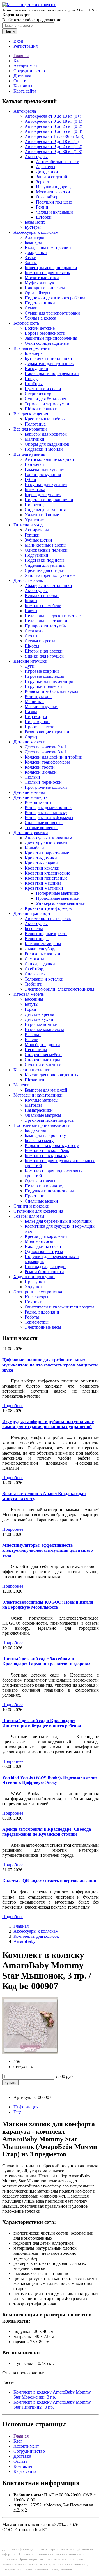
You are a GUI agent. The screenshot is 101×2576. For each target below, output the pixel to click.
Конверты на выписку (46, 812)
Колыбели (34, 848)
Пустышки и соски (43, 389)
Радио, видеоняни (42, 1312)
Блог (18, 61)
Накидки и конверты (45, 288)
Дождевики (47, 172)
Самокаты (34, 959)
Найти (10, 31)
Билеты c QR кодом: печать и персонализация (49, 1881)
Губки (30, 479)
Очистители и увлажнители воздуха (59, 1307)
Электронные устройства (38, 1292)
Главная (21, 56)
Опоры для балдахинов (47, 444)
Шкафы (32, 646)
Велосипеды (37, 939)
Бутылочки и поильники (48, 358)
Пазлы (31, 712)
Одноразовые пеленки (46, 550)
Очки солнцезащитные (47, 343)
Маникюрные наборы (46, 545)
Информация (26, 2107)
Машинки (34, 701)
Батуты (32, 1004)
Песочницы (36, 1050)
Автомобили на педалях (48, 918)
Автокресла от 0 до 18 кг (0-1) (53, 121)
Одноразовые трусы (44, 1251)
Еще (18, 2112)
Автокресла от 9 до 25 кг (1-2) (53, 146)
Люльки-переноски (43, 782)
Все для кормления (32, 348)
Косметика (35, 490)
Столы (31, 636)
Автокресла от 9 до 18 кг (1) (52, 141)
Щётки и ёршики (41, 409)
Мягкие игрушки (41, 707)
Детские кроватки (31, 833)
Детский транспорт (32, 913)
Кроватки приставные (46, 878)
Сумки (31, 308)
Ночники (34, 1302)
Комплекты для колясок (47, 273)
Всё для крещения (31, 414)
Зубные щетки (38, 540)
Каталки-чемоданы (43, 944)
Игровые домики (41, 1024)
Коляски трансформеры (47, 762)
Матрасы (33, 1105)
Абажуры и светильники (48, 585)
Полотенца (35, 424)
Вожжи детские (40, 328)
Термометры (37, 1322)
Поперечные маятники (58, 893)
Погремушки (37, 722)
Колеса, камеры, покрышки (51, 268)
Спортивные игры (42, 1060)
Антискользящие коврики (49, 459)
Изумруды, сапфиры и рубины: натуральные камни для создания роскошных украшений (48, 1424)
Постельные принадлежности (42, 1125)
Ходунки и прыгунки (34, 1277)
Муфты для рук (39, 283)
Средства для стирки (45, 570)
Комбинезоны (38, 802)
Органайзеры (49, 197)
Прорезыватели (40, 727)
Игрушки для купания (46, 485)
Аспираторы (37, 530)
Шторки (44, 217)
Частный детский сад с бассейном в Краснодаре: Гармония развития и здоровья (47, 1661)
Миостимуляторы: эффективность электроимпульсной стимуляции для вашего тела (48, 1550)
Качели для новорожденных (52, 1075)
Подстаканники (40, 303)
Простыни (35, 1196)
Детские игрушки (30, 661)
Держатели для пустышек (49, 363)
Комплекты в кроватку (47, 1156)
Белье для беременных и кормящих (58, 1221)
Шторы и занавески (44, 651)
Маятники (35, 439)
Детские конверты (31, 797)
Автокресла (25, 111)
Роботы (32, 1317)
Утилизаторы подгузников (50, 575)
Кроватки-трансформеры (49, 908)
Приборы (34, 384)
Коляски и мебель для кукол (51, 691)
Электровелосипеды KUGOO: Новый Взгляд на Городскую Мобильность (48, 1605)
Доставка (22, 76)
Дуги (30, 666)
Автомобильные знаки (58, 162)
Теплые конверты (42, 828)
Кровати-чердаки (41, 863)
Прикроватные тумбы (46, 626)
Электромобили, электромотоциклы (59, 989)
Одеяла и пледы (40, 1181)
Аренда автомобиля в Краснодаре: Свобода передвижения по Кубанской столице (47, 1832)
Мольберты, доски (42, 1045)
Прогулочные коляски (46, 787)
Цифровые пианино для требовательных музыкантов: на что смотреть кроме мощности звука (50, 1365)
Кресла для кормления (46, 1236)
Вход (18, 41)
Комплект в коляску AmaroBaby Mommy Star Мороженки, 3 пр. (52, 2395)
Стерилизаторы (40, 394)
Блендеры (34, 353)
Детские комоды (29, 792)
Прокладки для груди (45, 1267)
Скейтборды (37, 969)
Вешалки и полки (42, 596)
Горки (30, 1009)
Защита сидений (52, 177)
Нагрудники (36, 368)
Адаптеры (46, 167)
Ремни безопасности (44, 1272)
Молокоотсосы (39, 1241)
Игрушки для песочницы (49, 681)
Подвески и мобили (44, 449)
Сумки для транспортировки (52, 313)
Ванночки (34, 464)
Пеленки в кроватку (44, 1186)
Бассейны (34, 999)
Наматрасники (39, 1110)
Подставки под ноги (44, 560)
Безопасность (26, 323)
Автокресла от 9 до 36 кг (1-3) (53, 152)
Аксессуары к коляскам (36, 232)
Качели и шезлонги (32, 1070)
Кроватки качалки (42, 868)
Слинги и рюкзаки (31, 1206)
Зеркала (43, 182)
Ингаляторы (36, 1297)
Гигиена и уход (28, 525)
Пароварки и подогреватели (52, 374)
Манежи (21, 1085)
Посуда (32, 379)
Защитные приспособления (51, 338)
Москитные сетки (53, 192)
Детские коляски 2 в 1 (46, 747)
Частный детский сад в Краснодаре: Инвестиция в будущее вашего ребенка (42, 1723)
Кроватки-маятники (44, 888)
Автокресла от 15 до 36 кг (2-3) (55, 136)
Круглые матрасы (42, 1100)
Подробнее (13, 1406)
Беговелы (34, 929)
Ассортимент (26, 66)
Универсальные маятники (61, 903)
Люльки (32, 777)
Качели (32, 1040)
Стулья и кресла (40, 641)
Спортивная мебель (43, 1055)
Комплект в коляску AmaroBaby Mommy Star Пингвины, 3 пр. (52, 2405)
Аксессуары (36, 157)
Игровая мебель (29, 994)
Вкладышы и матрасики (48, 247)
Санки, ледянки (40, 964)
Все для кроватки (30, 429)
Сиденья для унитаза (45, 565)
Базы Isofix (35, 222)
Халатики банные (42, 515)
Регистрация (26, 46)
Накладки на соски (43, 1246)
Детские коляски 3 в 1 (46, 752)
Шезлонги (35, 1080)
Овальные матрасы (43, 1115)
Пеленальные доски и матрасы (54, 616)
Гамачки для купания (45, 469)
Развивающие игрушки (47, 732)
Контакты (23, 86)
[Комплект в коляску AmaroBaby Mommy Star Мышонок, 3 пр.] (30, 2052)
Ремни (42, 207)
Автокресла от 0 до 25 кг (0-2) (53, 126)
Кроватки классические (47, 873)
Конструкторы (39, 696)
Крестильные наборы (45, 419)
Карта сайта (25, 91)
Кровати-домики (41, 858)
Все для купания (29, 454)
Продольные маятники (58, 898)
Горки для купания (43, 474)
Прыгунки (35, 1282)
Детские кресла (39, 1014)
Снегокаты (35, 974)
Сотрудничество (29, 71)
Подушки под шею (54, 202)
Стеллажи (34, 631)
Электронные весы (43, 1327)
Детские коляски (29, 742)
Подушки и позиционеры (49, 1191)
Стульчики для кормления (38, 1211)
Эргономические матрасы (50, 1120)
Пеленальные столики (46, 621)
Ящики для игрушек (44, 656)
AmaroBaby (24, 1941)
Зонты (31, 263)
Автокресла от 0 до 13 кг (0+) (53, 116)
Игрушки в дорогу (54, 187)
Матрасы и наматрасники (38, 1095)
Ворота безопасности (45, 333)
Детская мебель (28, 580)
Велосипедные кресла (46, 934)
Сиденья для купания (45, 510)
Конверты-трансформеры (49, 818)
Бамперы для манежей (46, 1090)
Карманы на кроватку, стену (52, 1145)
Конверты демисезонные (49, 807)
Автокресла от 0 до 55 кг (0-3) (53, 131)
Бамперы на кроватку (45, 1135)
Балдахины (35, 1130)
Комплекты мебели (43, 606)
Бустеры (33, 227)
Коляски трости (40, 767)
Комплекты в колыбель (47, 1151)
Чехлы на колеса (40, 318)
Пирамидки (36, 717)
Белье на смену (39, 1140)
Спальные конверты (44, 823)
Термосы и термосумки (47, 404)
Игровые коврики (42, 671)
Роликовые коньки (43, 954)
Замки (31, 257)
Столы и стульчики (43, 1065)
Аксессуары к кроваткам (48, 838)
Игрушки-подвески (43, 686)
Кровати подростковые (47, 853)
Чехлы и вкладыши (54, 212)
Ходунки (33, 1287)
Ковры (31, 601)
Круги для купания (43, 495)
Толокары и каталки (44, 979)
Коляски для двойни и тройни (54, 757)
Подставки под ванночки (49, 500)
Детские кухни (39, 1019)
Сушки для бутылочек (46, 399)
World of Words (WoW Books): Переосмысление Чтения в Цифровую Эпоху (50, 1780)
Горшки (32, 535)
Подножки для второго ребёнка (55, 298)
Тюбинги (34, 984)
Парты (31, 611)
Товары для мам (29, 1216)
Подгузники (36, 555)
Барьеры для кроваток (46, 434)
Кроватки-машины (43, 883)
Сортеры (33, 737)
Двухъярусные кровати (47, 843)
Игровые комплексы (44, 676)
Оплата (20, 81)
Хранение (34, 520)
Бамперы (33, 242)
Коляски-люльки (41, 772)
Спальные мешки (41, 1201)
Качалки (33, 1034)
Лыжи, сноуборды (42, 949)
